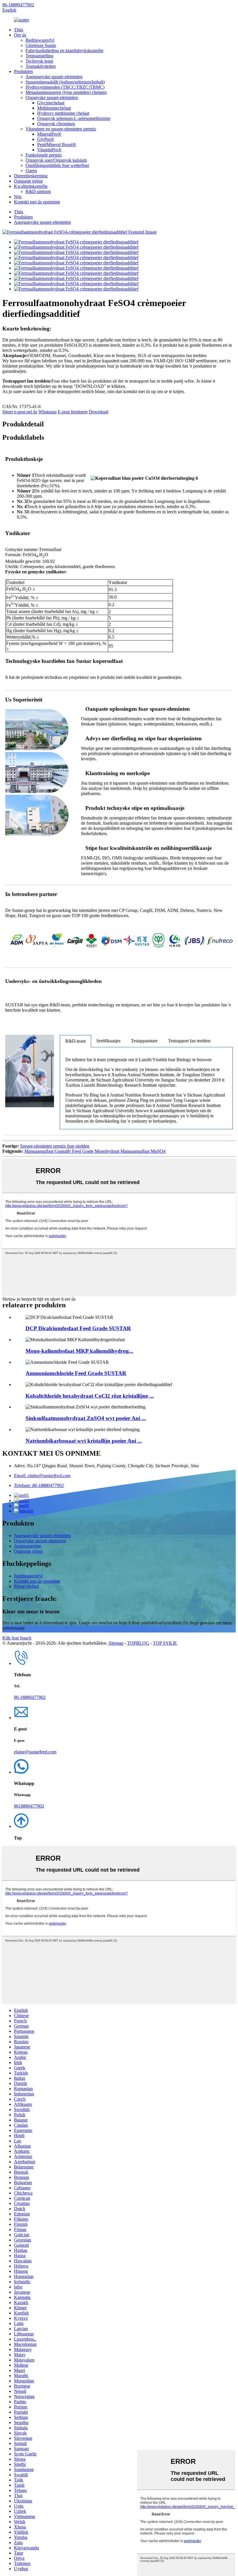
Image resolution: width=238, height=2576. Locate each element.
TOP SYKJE (165, 1643)
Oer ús (20, 35)
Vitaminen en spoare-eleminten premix (61, 129)
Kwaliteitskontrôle (31, 186)
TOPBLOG (138, 1643)
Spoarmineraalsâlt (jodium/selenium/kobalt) (65, 82)
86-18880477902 (18, 5)
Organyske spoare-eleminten (52, 98)
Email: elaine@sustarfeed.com (42, 1476)
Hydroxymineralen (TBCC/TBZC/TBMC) (65, 87)
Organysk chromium (56, 124)
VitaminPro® (49, 150)
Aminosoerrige (28, 1546)
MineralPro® (49, 134)
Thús (19, 30)
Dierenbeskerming (31, 176)
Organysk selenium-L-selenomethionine (74, 118)
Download (99, 412)
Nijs (18, 197)
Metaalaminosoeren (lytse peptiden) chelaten (66, 92)
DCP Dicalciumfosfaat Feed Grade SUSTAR (78, 1328)
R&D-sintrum (38, 191)
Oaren (31, 171)
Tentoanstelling (39, 56)
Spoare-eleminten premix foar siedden (55, 1146)
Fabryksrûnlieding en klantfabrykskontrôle (64, 51)
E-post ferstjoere (73, 412)
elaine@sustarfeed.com (35, 1752)
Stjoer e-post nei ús (20, 412)
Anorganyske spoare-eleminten (54, 77)
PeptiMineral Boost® (57, 144)
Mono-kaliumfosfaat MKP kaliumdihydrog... (79, 1351)
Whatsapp (47, 412)
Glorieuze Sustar (41, 45)
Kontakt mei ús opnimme (37, 202)
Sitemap (116, 1643)
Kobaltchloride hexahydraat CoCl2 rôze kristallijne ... (90, 1396)
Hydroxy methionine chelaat (63, 113)
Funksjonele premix (44, 155)
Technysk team (39, 61)
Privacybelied (26, 1586)
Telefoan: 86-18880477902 (39, 1485)
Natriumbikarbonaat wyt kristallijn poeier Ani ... (84, 1441)
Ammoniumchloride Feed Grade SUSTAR (76, 1373)
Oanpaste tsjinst (28, 181)
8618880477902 (29, 1806)
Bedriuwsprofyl (40, 40)
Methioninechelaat (54, 108)
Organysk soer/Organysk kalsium (56, 160)
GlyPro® (46, 139)
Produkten (23, 71)
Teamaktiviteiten (41, 66)
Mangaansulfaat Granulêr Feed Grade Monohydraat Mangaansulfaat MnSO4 (95, 1151)
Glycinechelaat (51, 103)
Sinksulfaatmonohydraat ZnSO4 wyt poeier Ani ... (86, 1418)
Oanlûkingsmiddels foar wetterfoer (57, 165)
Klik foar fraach (17, 1638)
